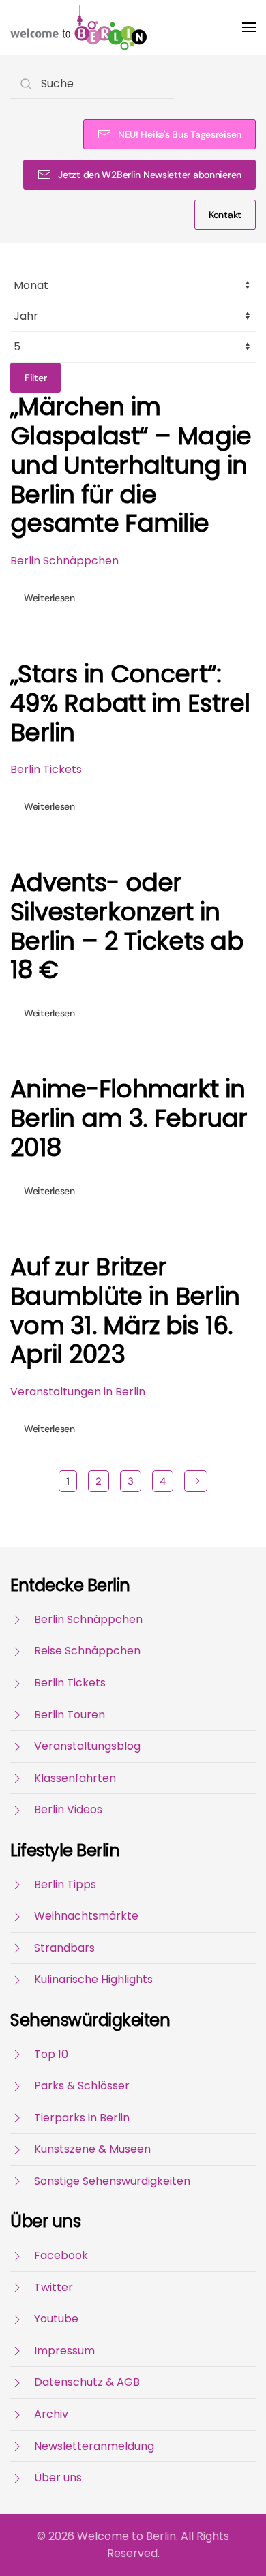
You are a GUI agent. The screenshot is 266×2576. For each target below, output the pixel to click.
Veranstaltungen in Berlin (78, 1392)
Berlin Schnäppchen (64, 561)
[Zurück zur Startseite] (78, 27)
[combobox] (92, 84)
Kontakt (225, 215)
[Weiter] (196, 1481)
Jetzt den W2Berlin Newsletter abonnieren (150, 175)
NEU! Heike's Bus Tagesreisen (180, 134)
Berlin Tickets (46, 769)
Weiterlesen (49, 598)
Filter (35, 378)
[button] (249, 27)
